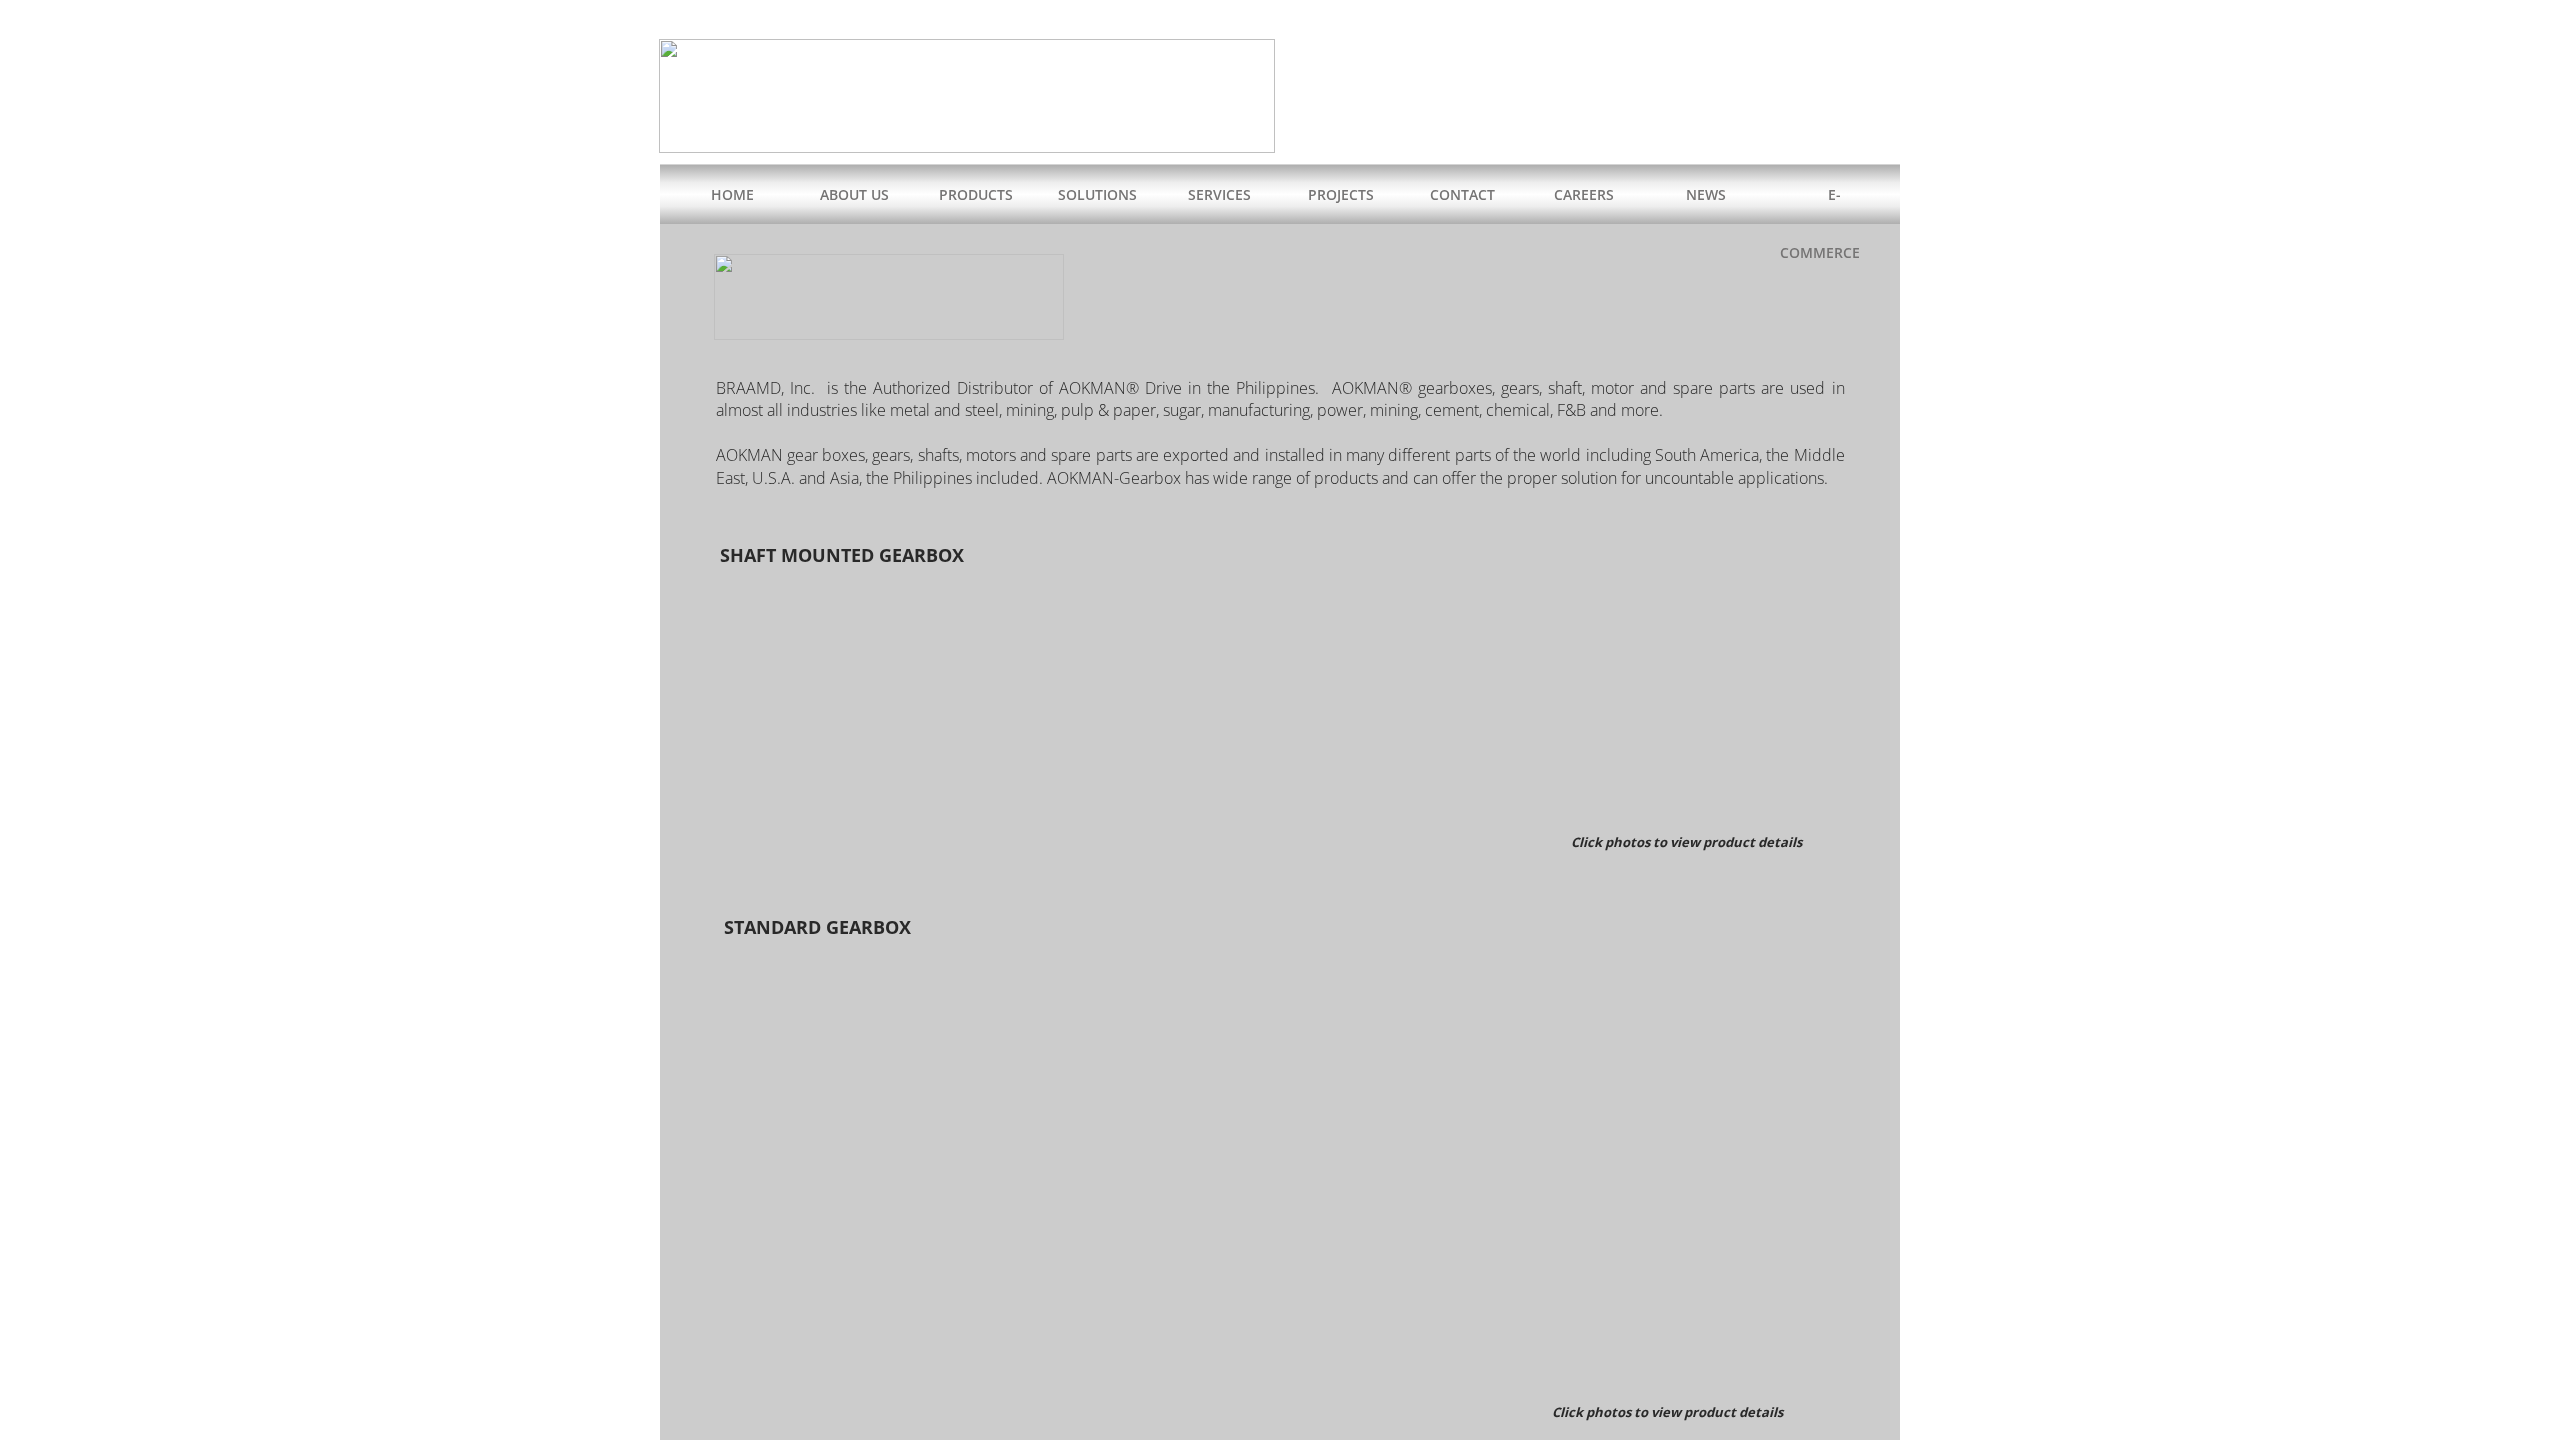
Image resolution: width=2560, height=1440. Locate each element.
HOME (732, 194)
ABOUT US (854, 194)
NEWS (1706, 194)
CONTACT (1462, 194)
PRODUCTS (976, 194)
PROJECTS (1341, 194)
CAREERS (1584, 194)
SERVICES (1219, 194)
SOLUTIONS (1097, 194)
